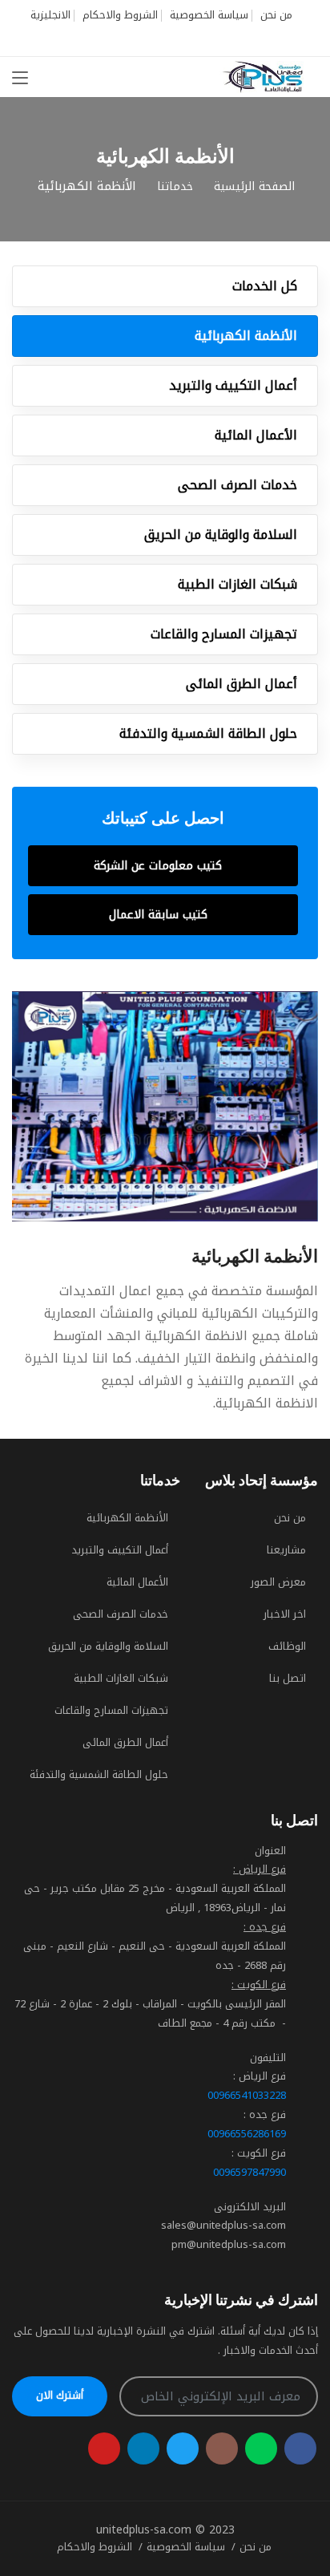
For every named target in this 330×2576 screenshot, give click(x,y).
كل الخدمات (265, 286)
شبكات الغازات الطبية (237, 584)
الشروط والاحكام (120, 15)
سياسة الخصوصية (209, 15)
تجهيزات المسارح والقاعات (224, 634)
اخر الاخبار (285, 1614)
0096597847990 (250, 2172)
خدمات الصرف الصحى (237, 485)
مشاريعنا (286, 1550)
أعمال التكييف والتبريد (233, 385)
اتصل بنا (288, 1678)
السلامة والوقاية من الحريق (221, 535)
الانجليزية (50, 15)
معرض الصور (278, 1582)
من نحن (276, 15)
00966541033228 (247, 2095)
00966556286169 (247, 2134)
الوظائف (287, 1646)
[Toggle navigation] (20, 79)
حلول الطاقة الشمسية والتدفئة (208, 733)
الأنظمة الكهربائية (246, 336)
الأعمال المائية (256, 435)
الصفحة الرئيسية (254, 186)
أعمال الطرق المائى (241, 684)
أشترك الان (60, 2395)
